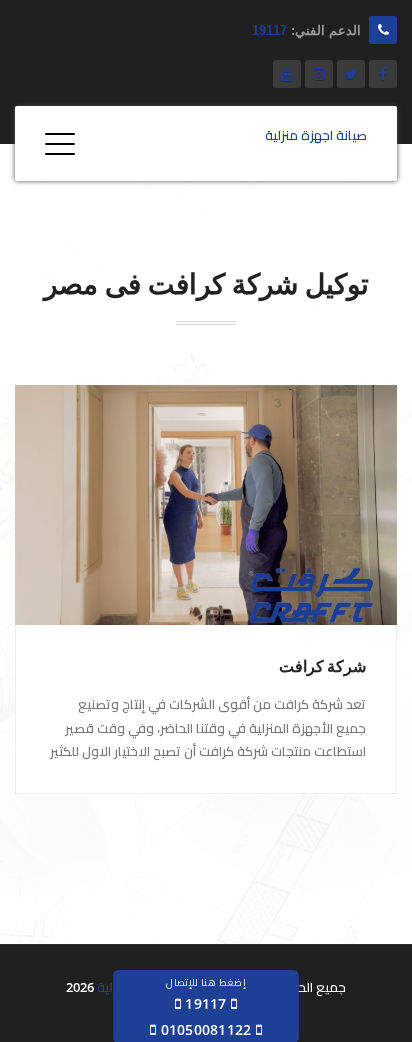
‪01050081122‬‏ (206, 1029)
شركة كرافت (322, 666)
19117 (269, 30)
